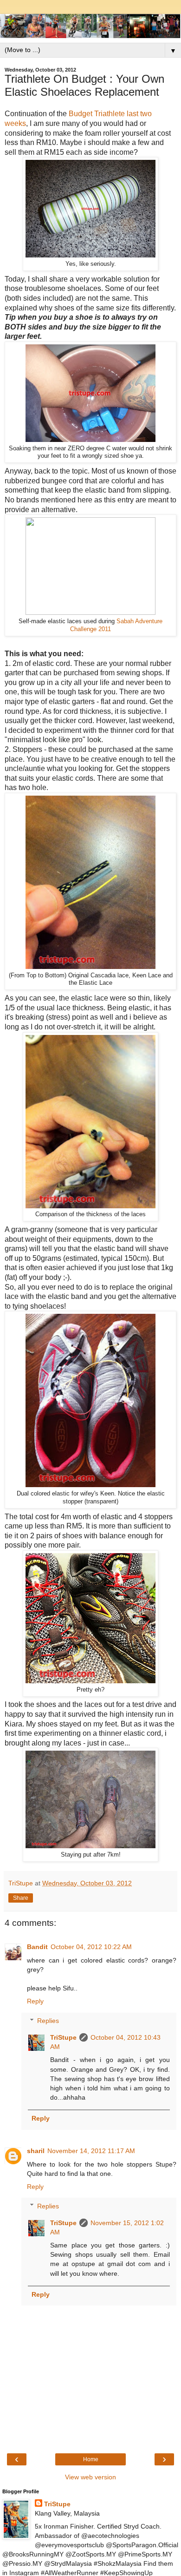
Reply (35, 2001)
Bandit (37, 1947)
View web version (90, 2477)
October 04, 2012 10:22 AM (91, 1947)
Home (91, 2459)
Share (21, 1898)
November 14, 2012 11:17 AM (91, 2151)
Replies (48, 2021)
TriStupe (63, 2037)
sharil (36, 2151)
